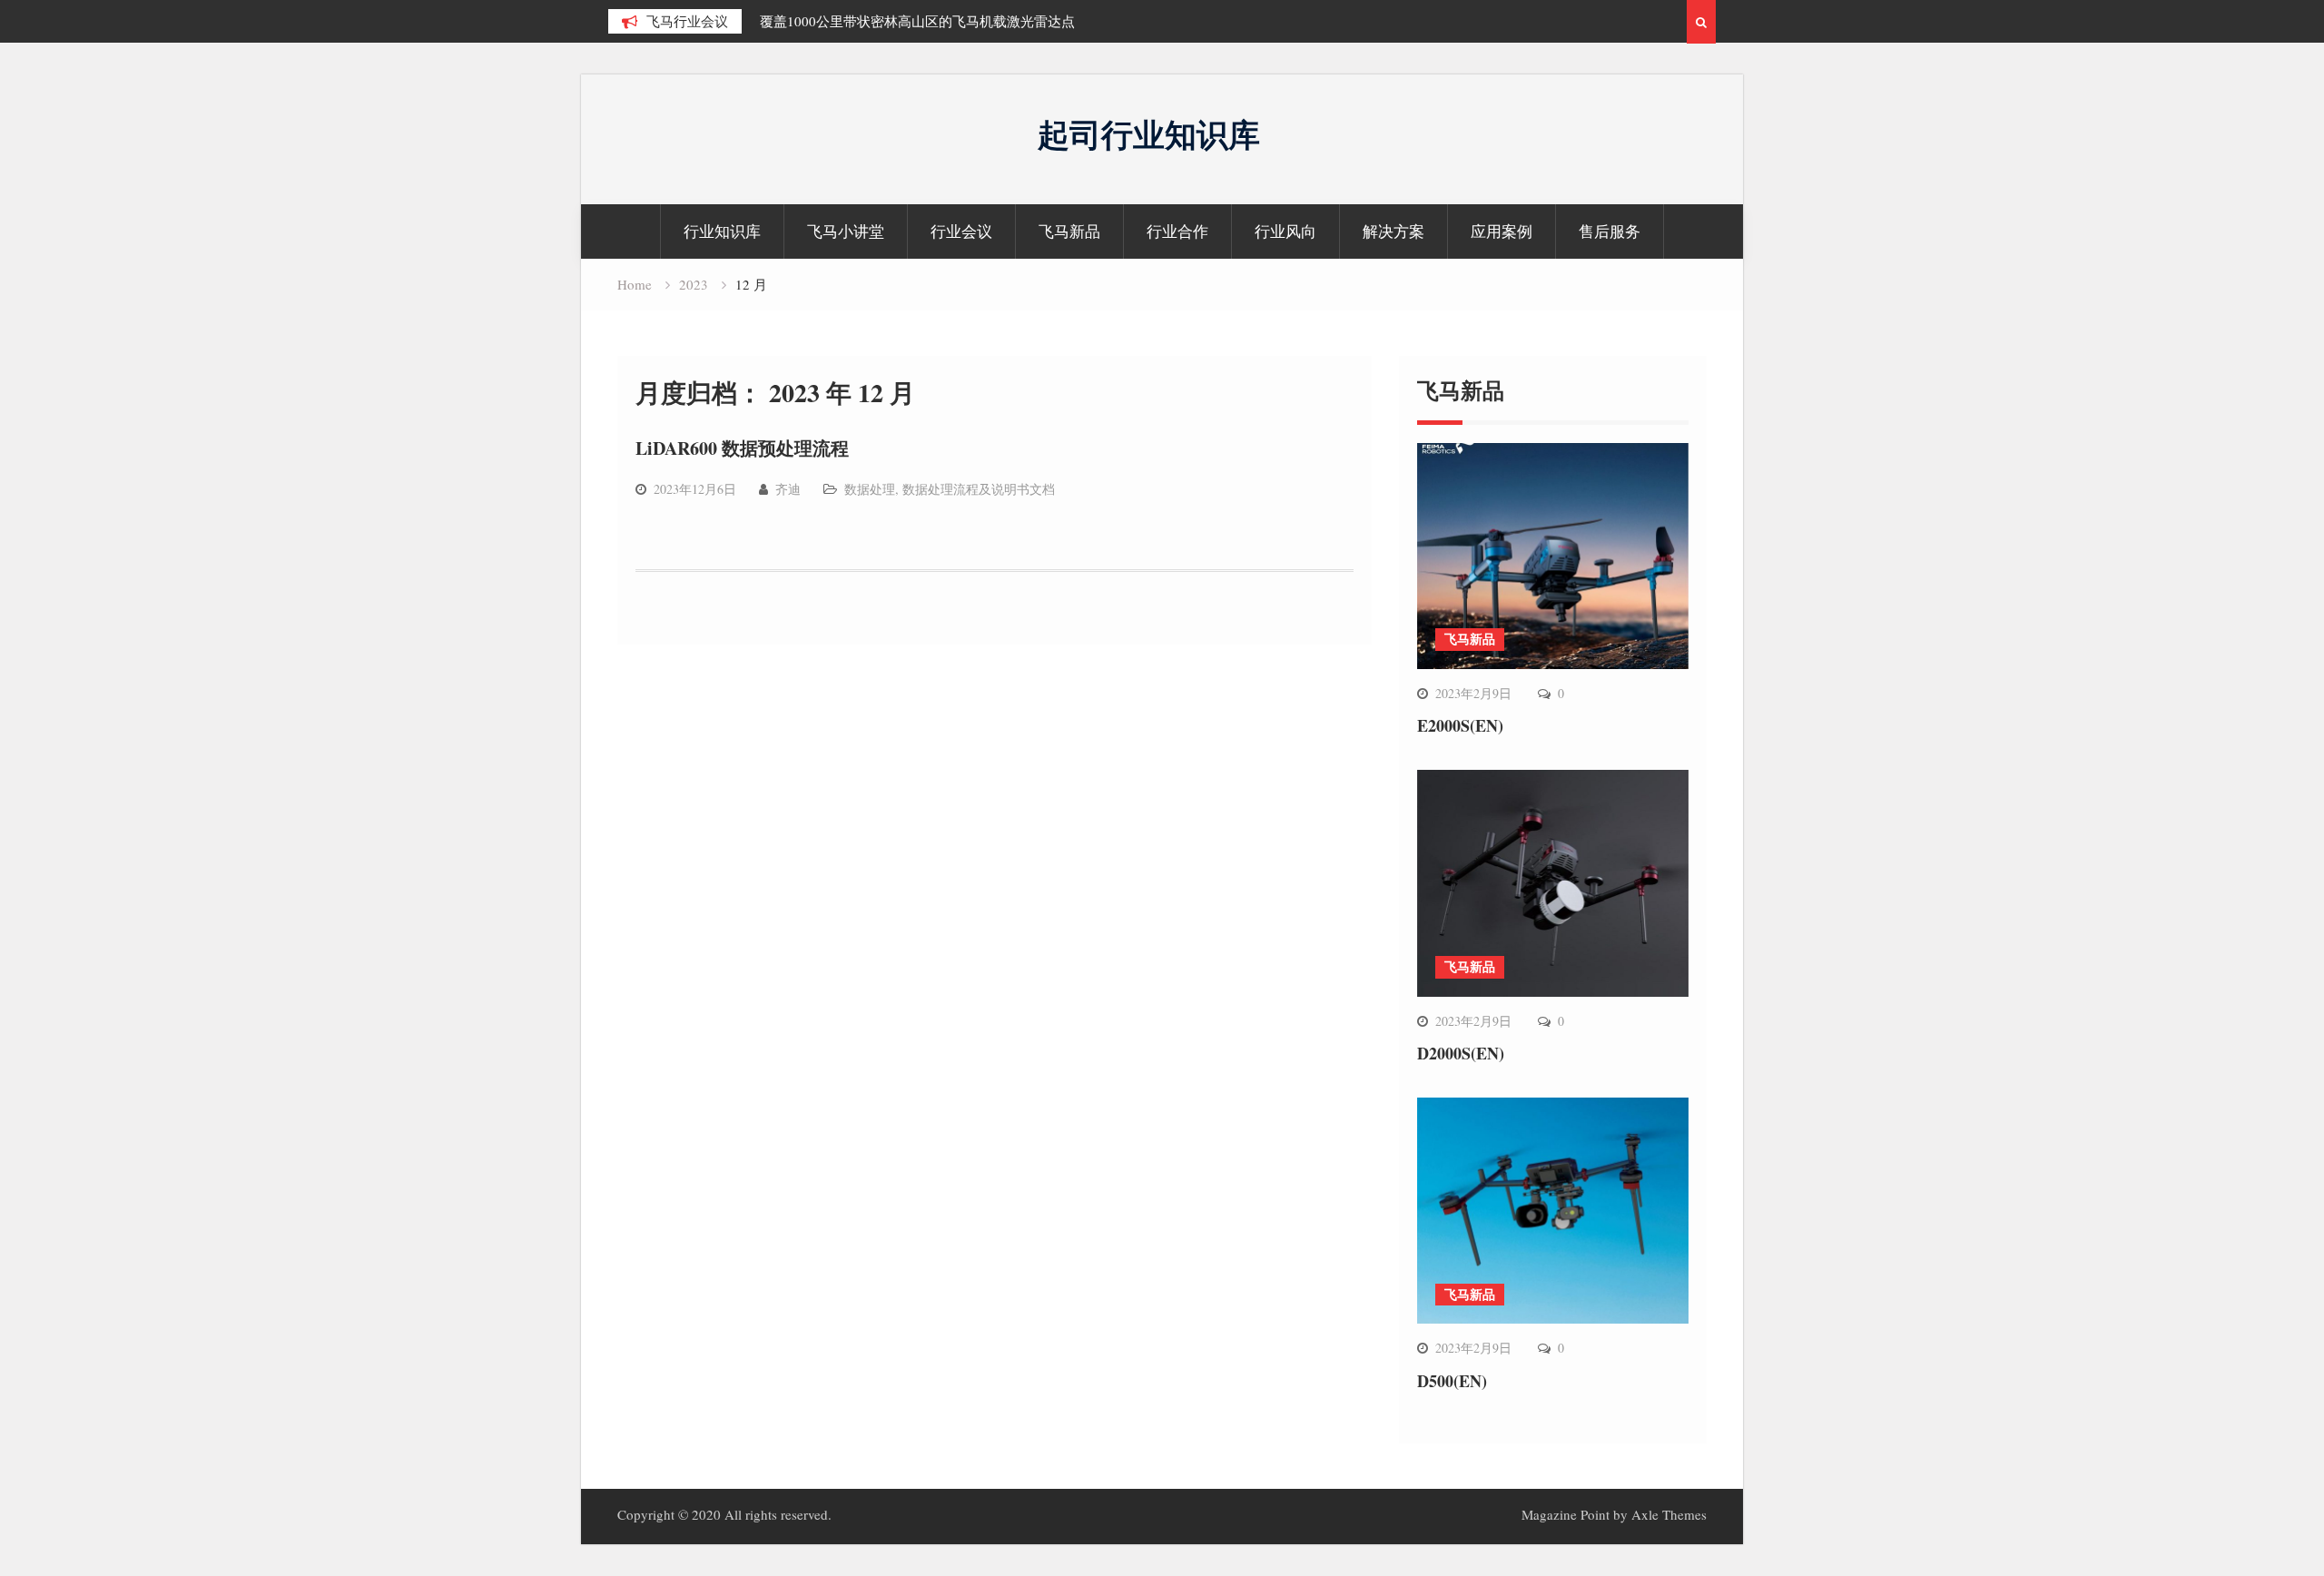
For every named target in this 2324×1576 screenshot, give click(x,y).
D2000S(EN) (1461, 1053)
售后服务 (1610, 231)
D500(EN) (1452, 1381)
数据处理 (870, 489)
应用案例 (1502, 231)
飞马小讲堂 (846, 231)
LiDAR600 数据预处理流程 (742, 448)
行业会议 (961, 231)
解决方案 (1393, 231)
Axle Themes (1669, 1514)
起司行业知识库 (1149, 134)
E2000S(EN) (1460, 725)
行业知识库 (722, 231)
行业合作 (1177, 231)
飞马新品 (1069, 231)
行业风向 (1285, 231)
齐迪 (788, 489)
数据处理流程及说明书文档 (979, 489)
